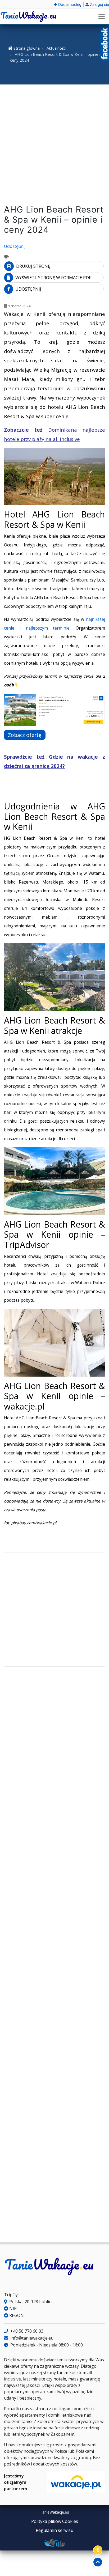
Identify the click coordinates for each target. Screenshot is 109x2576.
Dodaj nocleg (69, 4)
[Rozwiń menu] (102, 16)
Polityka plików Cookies (55, 2521)
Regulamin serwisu (54, 2530)
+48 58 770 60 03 (26, 2331)
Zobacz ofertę (25, 735)
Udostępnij (15, 246)
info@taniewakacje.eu (31, 2338)
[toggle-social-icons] (98, 2550)
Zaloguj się (99, 4)
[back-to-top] (98, 2562)
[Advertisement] (54, 146)
